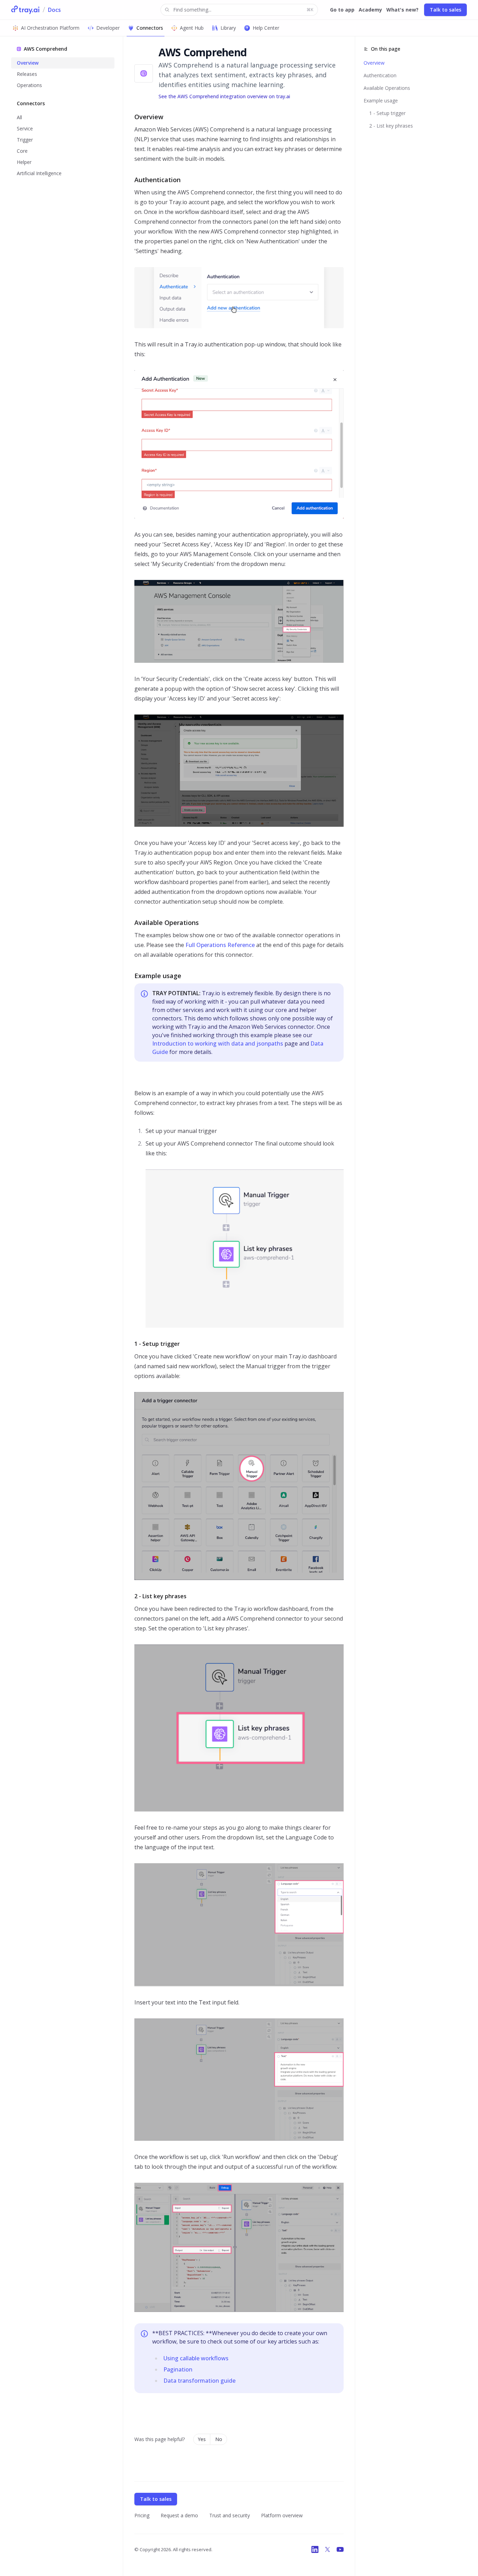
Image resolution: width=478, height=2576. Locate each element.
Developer (108, 28)
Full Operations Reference (220, 945)
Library (228, 28)
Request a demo (179, 2515)
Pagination (178, 2369)
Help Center (266, 28)
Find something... (243, 10)
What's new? (402, 10)
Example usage (381, 101)
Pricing (142, 2515)
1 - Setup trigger (387, 113)
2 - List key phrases (391, 126)
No (219, 2439)
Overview (374, 63)
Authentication (380, 75)
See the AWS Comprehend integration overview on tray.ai (224, 96)
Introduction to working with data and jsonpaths (218, 1043)
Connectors (150, 28)
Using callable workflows (196, 2358)
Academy (370, 10)
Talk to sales (445, 10)
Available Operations (387, 88)
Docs (54, 10)
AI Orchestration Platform (50, 28)
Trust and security (230, 2515)
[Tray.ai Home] (26, 10)
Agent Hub (192, 28)
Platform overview (282, 2515)
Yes (202, 2439)
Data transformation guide (199, 2381)
